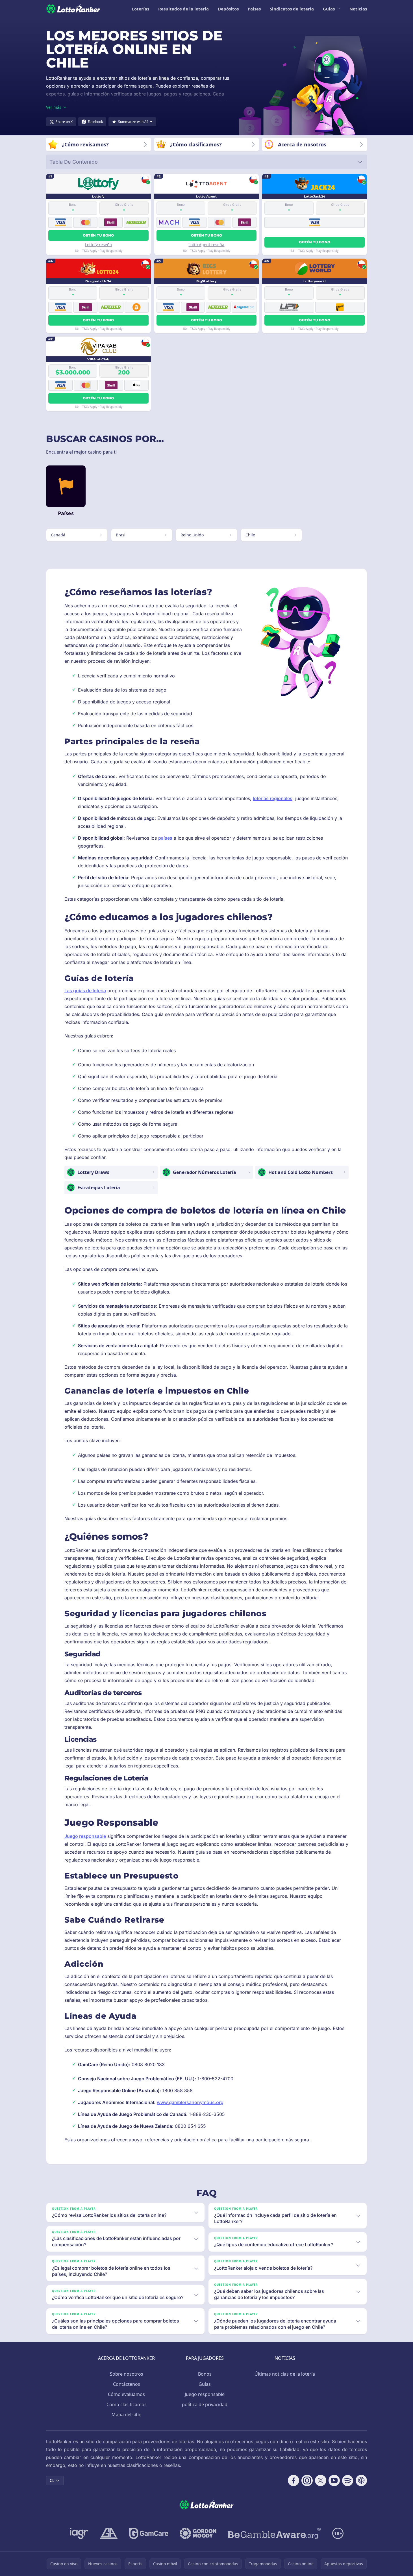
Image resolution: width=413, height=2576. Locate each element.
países (165, 838)
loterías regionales (273, 798)
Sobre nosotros (127, 2374)
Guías (329, 9)
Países (254, 9)
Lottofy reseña (98, 245)
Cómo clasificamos (127, 2404)
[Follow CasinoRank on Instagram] (307, 2480)
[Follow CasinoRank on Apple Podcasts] (361, 2480)
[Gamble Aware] (274, 2533)
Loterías (141, 9)
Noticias (358, 9)
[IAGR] (79, 2533)
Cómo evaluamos (126, 2394)
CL (52, 2480)
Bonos (205, 2374)
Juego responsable (85, 1836)
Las (69, 991)
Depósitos (228, 9)
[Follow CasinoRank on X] (321, 2480)
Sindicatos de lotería (292, 9)
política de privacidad (205, 2404)
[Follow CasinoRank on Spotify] (348, 2480)
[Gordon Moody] (198, 2533)
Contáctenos (127, 2384)
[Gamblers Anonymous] (109, 2533)
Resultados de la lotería (183, 9)
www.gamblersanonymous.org (190, 2102)
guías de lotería (90, 991)
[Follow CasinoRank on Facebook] (294, 2480)
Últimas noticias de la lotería (285, 2374)
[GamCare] (149, 2533)
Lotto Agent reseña (206, 245)
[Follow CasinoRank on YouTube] (334, 2480)
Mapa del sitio (127, 2415)
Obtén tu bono (98, 235)
